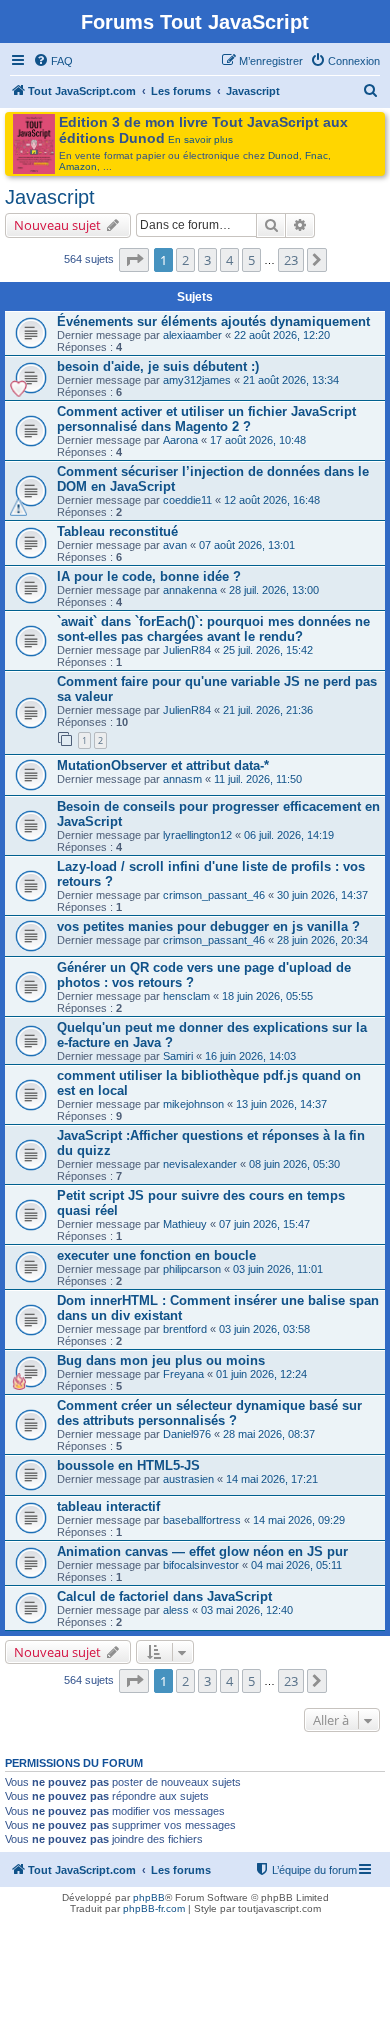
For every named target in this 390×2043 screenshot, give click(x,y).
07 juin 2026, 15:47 (264, 1224)
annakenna (190, 590)
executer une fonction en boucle (156, 1255)
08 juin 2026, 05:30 (294, 1164)
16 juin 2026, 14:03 (250, 1056)
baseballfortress (202, 1520)
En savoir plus (200, 139)
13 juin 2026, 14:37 (281, 1104)
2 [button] (185, 260)
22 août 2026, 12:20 (282, 335)
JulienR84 (187, 650)
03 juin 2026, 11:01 (278, 1269)
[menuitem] (53, 61)
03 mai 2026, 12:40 (247, 1610)
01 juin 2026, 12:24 (261, 1374)
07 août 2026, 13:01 (247, 545)
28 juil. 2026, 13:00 (274, 590)
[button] (134, 260)
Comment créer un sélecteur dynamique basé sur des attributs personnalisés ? (209, 1413)
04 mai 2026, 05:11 (296, 1565)
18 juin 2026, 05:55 (267, 996)
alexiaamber (192, 335)
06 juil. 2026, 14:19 (289, 835)
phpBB (149, 1897)
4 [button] (229, 260)
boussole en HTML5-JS (128, 1465)
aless (176, 1610)
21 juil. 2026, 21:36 (268, 710)
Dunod (283, 155)
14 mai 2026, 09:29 (299, 1520)
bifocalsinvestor (201, 1565)
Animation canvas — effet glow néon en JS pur (202, 1551)
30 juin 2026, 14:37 (322, 895)
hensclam (186, 996)
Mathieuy (185, 1224)
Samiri (178, 1056)
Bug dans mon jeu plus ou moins (161, 1360)
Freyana (183, 1374)
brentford (185, 1329)
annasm (182, 779)
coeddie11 (187, 500)
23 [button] (291, 260)
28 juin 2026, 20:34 (322, 940)
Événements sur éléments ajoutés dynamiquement (213, 321)
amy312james (197, 380)
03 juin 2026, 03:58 (264, 1329)
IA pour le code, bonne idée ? (149, 576)
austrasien (188, 1479)
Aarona (180, 440)
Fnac (316, 155)
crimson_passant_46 (214, 895)
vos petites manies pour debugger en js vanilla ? (208, 926)
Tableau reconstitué (117, 531)
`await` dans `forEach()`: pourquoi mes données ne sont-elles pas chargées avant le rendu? (213, 629)
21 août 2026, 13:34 (291, 380)
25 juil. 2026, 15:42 (268, 650)
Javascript (50, 197)
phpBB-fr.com (154, 1908)
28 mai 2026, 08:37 (269, 1434)
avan (175, 545)
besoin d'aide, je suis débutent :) (158, 366)
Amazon (78, 166)
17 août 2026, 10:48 (258, 440)
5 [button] (251, 260)
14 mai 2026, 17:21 (272, 1479)
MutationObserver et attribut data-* (163, 765)
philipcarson (192, 1269)
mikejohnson (193, 1104)
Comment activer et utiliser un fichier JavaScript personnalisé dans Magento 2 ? (206, 419)
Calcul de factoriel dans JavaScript (164, 1596)
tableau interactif (108, 1506)
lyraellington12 (197, 835)
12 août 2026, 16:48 (272, 500)
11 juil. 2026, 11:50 (258, 779)
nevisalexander (200, 1164)
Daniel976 (187, 1434)
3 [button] (207, 260)
